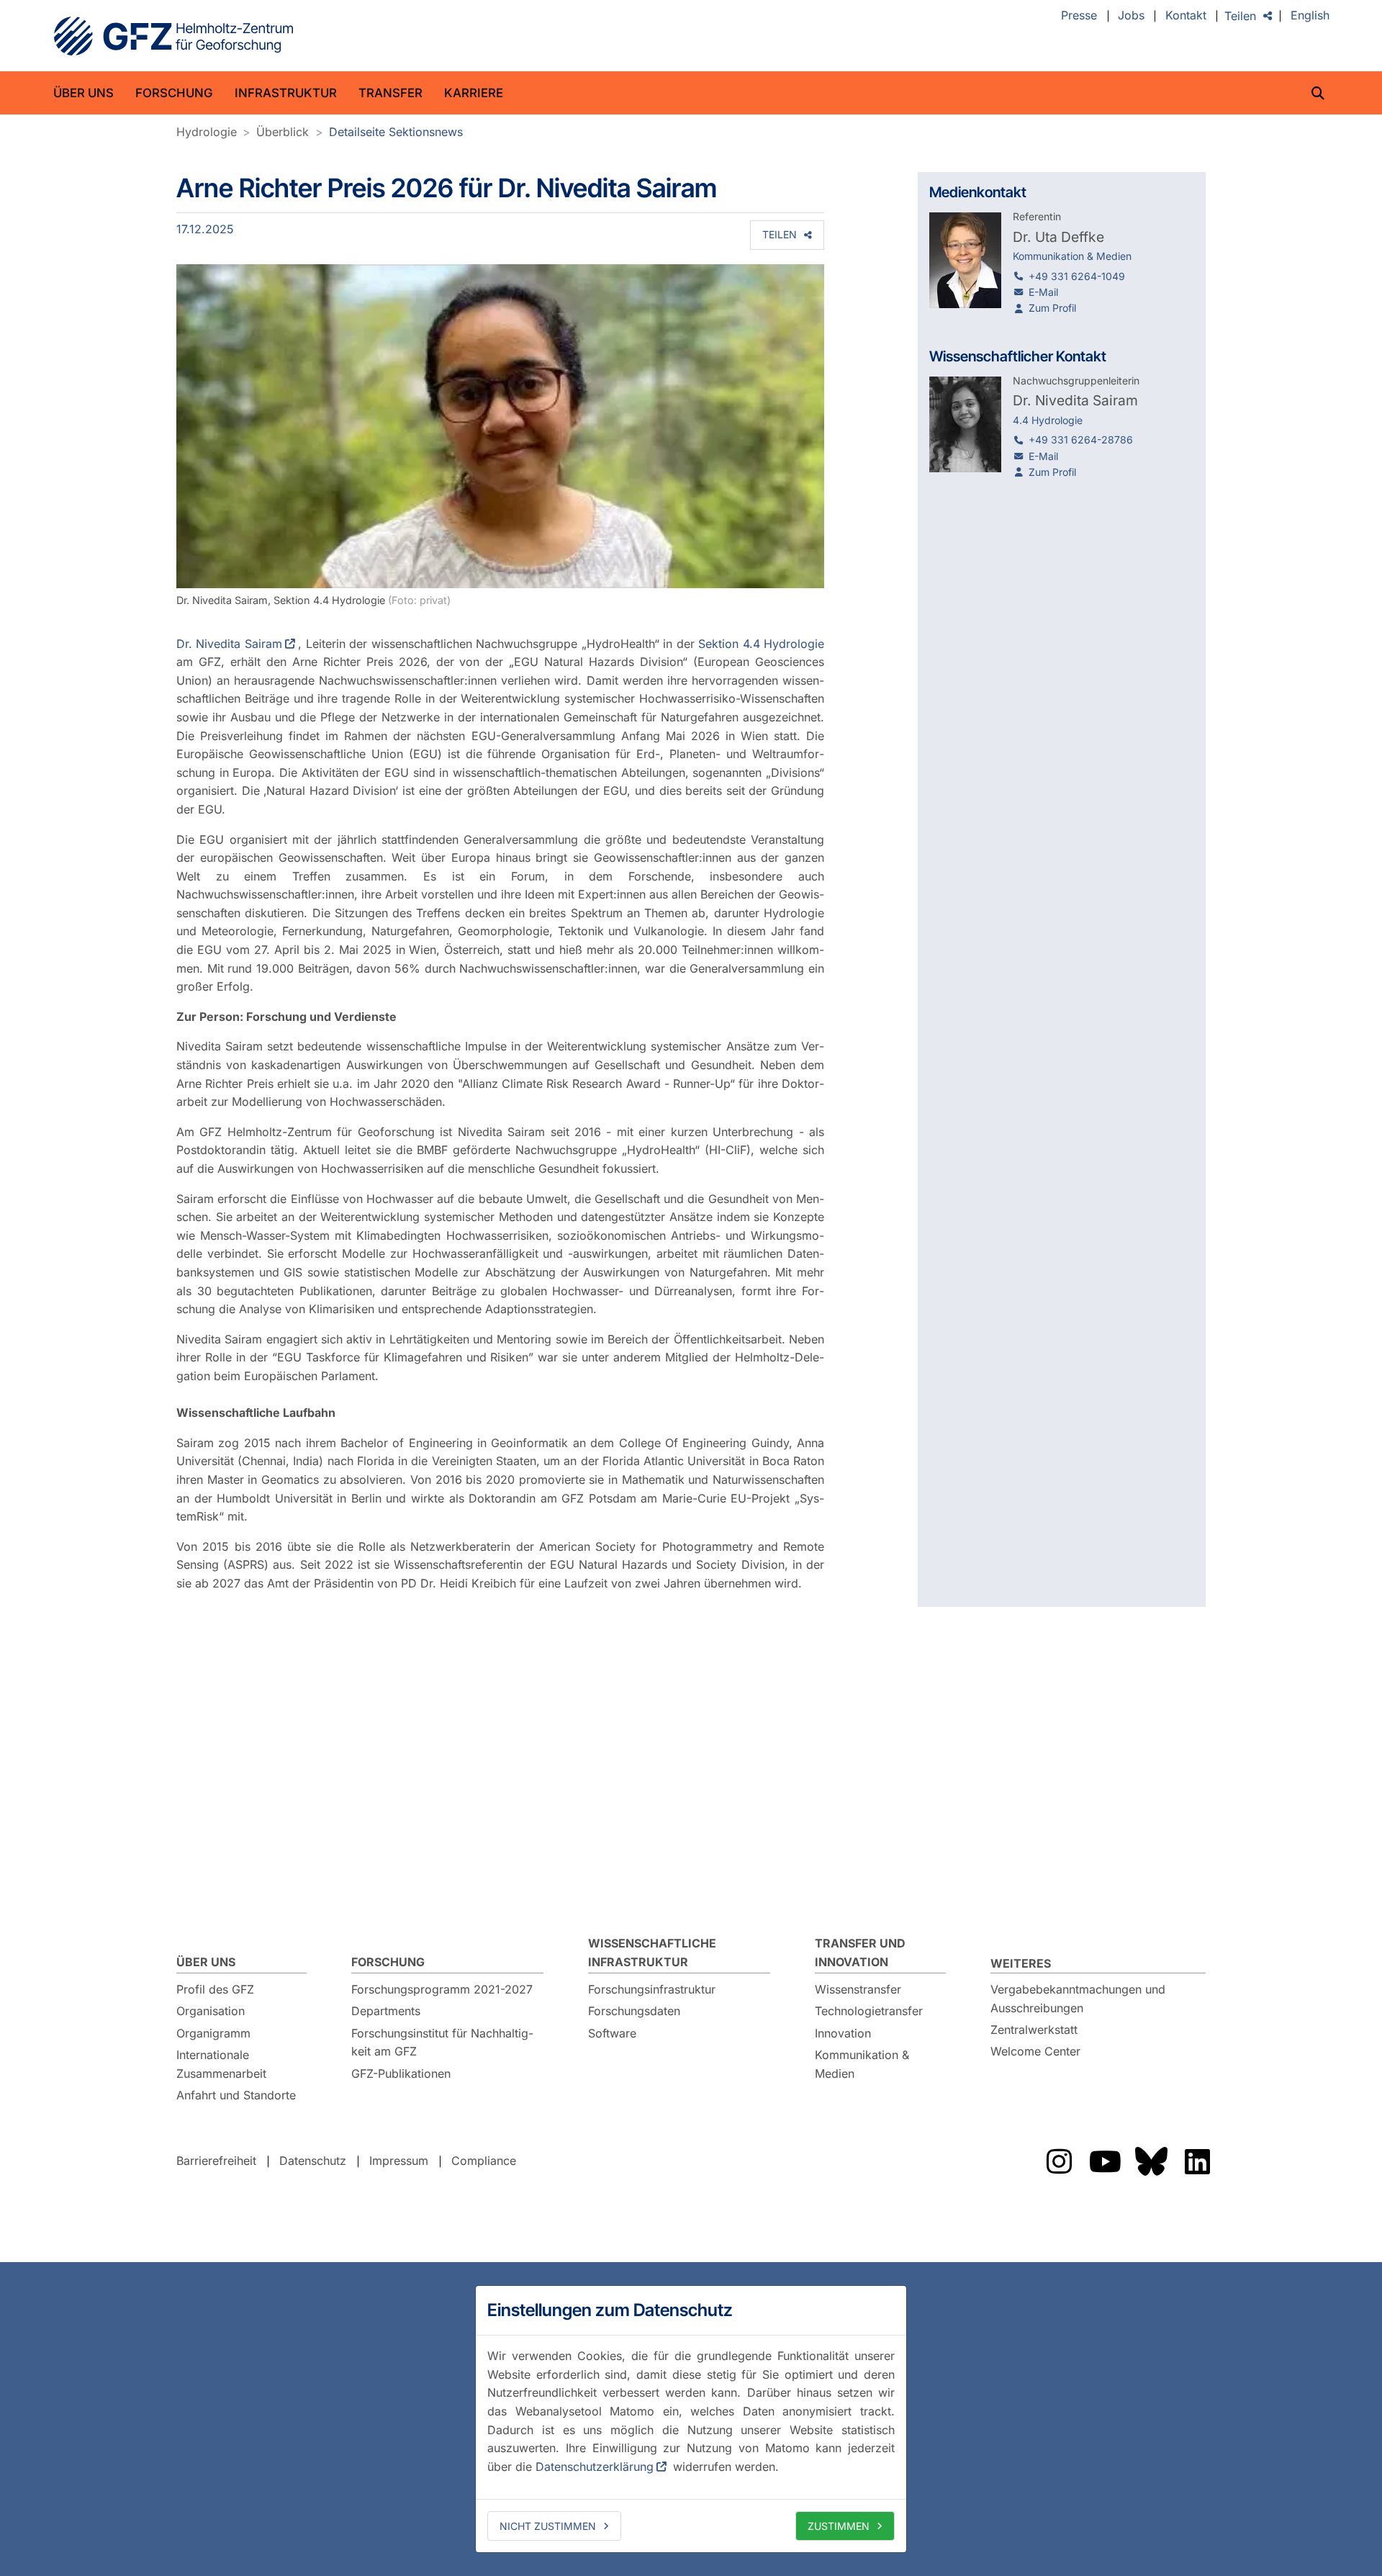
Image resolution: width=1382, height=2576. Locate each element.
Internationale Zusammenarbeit (221, 2064)
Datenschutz (313, 2161)
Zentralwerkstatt (1034, 2030)
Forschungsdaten (634, 2011)
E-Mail (1043, 292)
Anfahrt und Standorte (236, 2095)
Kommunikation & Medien (862, 2064)
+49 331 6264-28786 (1081, 440)
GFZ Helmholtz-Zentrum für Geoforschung (173, 36)
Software (612, 2033)
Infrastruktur (286, 93)
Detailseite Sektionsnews (396, 132)
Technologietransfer (869, 2011)
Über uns (83, 93)
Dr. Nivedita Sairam (229, 644)
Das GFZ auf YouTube (1105, 2161)
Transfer (390, 93)
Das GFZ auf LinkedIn (1197, 2161)
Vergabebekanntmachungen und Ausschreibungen (1078, 1999)
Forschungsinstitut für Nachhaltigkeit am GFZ (442, 2043)
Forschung (174, 93)
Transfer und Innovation (860, 1953)
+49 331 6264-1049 (1077, 276)
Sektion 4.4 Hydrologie (761, 644)
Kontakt (1186, 16)
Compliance (484, 2161)
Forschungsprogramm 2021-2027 (442, 1989)
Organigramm (213, 2033)
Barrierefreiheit (216, 2161)
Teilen (1240, 16)
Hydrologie (207, 132)
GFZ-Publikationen (401, 2073)
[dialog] (691, 2419)
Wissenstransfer (858, 1989)
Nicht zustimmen (548, 2526)
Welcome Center (1035, 2051)
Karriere (474, 93)
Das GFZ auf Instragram (1059, 2161)
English (1310, 16)
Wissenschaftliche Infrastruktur (652, 1953)
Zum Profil (1052, 308)
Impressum (399, 2161)
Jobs (1131, 16)
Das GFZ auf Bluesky (1151, 2161)
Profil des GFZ (215, 1989)
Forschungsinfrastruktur (652, 1989)
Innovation (843, 2033)
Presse (1079, 16)
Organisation (211, 2011)
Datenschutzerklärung (595, 2467)
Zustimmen (839, 2526)
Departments (386, 2011)
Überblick (283, 132)
